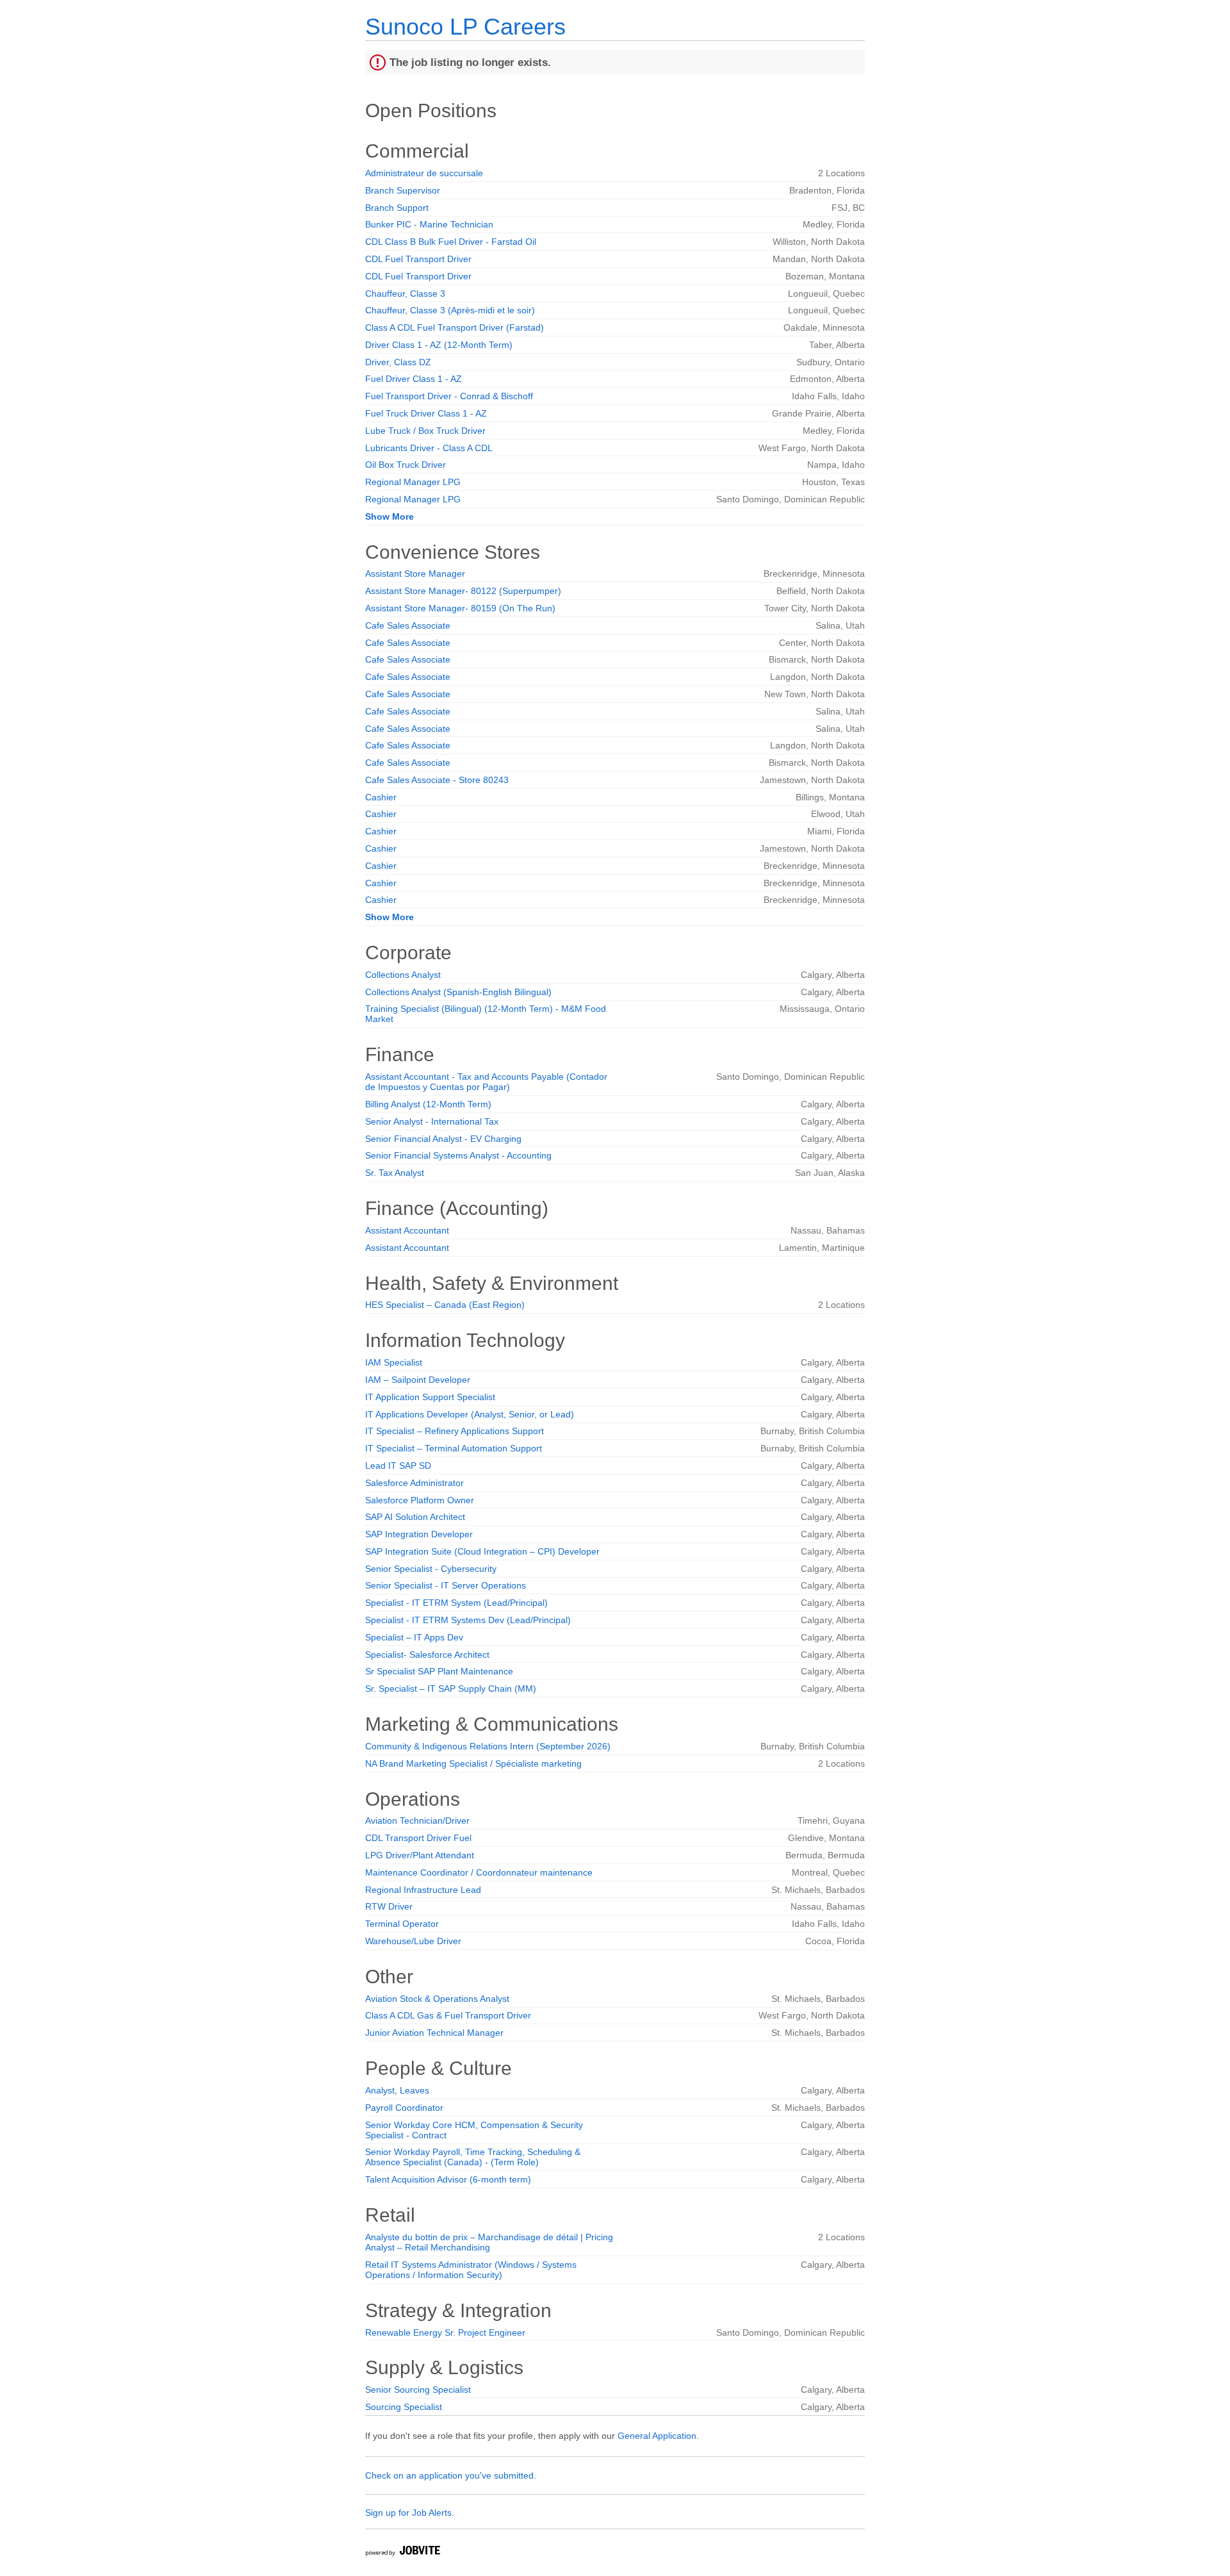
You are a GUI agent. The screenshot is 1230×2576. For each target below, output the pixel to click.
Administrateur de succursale (424, 173)
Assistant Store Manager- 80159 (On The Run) (460, 608)
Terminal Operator (402, 1924)
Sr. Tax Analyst (395, 1173)
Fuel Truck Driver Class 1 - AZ (426, 413)
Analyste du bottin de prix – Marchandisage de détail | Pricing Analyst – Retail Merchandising (489, 2242)
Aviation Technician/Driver (417, 1821)
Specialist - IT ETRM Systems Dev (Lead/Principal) (468, 1620)
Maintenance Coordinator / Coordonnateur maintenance (479, 1872)
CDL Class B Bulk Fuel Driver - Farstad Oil (451, 242)
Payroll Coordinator (404, 2108)
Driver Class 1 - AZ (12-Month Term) (439, 345)
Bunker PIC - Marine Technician (429, 224)
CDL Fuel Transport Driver (418, 259)
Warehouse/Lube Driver (413, 1941)
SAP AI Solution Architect (415, 1517)
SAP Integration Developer (419, 1534)
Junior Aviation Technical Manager (434, 2033)
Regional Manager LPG (413, 482)
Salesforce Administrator (414, 1483)
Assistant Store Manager (415, 574)
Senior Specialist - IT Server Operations (446, 1585)
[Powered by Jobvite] (402, 2553)
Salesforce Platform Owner (420, 1500)
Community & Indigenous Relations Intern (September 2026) (488, 1746)
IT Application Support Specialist (430, 1397)
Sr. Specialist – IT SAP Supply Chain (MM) (451, 1688)
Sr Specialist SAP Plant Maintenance (439, 1671)
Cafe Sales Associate (408, 625)
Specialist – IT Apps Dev (414, 1637)
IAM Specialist (394, 1362)
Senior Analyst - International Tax (432, 1121)
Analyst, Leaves (397, 2090)
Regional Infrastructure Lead (423, 1890)
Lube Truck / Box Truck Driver (425, 431)
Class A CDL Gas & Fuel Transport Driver (448, 2015)
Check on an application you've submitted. (451, 2475)
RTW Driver (389, 1906)
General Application (657, 2436)
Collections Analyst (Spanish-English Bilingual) (458, 992)
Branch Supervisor (403, 190)
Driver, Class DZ (398, 362)
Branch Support (397, 208)
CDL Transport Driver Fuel (418, 1838)
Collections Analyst (403, 975)
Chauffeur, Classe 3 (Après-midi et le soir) (450, 310)
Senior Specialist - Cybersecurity (431, 1569)
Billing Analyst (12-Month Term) (428, 1104)
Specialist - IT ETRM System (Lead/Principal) (456, 1603)
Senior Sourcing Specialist (418, 2390)
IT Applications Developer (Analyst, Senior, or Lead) (470, 1414)
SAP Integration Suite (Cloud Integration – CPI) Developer (482, 1551)
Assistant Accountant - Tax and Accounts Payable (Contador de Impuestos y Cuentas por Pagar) (486, 1082)
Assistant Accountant (407, 1230)
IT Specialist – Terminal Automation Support (454, 1448)
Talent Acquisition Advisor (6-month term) (448, 2179)
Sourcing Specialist (404, 2407)
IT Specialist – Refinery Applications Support (455, 1431)
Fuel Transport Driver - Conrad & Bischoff (449, 396)
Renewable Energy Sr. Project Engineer (445, 2332)
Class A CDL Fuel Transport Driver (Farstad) (455, 327)
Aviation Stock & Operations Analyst (437, 1999)
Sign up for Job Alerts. (410, 2513)
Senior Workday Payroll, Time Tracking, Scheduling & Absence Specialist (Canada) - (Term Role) (473, 2157)
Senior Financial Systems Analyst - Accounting (458, 1155)
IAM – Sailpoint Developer (418, 1380)
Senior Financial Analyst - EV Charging (443, 1139)
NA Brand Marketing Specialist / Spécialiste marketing (473, 1763)
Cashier (381, 797)
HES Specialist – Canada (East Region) (445, 1305)
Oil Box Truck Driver (406, 465)
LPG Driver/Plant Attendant (420, 1855)
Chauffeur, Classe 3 (405, 293)
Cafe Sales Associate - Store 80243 (437, 780)
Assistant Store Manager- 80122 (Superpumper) (463, 591)
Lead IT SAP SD (398, 1466)
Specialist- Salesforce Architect (427, 1655)
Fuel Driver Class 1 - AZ (414, 379)
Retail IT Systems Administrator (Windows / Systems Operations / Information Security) (471, 2270)
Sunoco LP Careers (465, 27)
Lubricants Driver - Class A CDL (429, 448)
